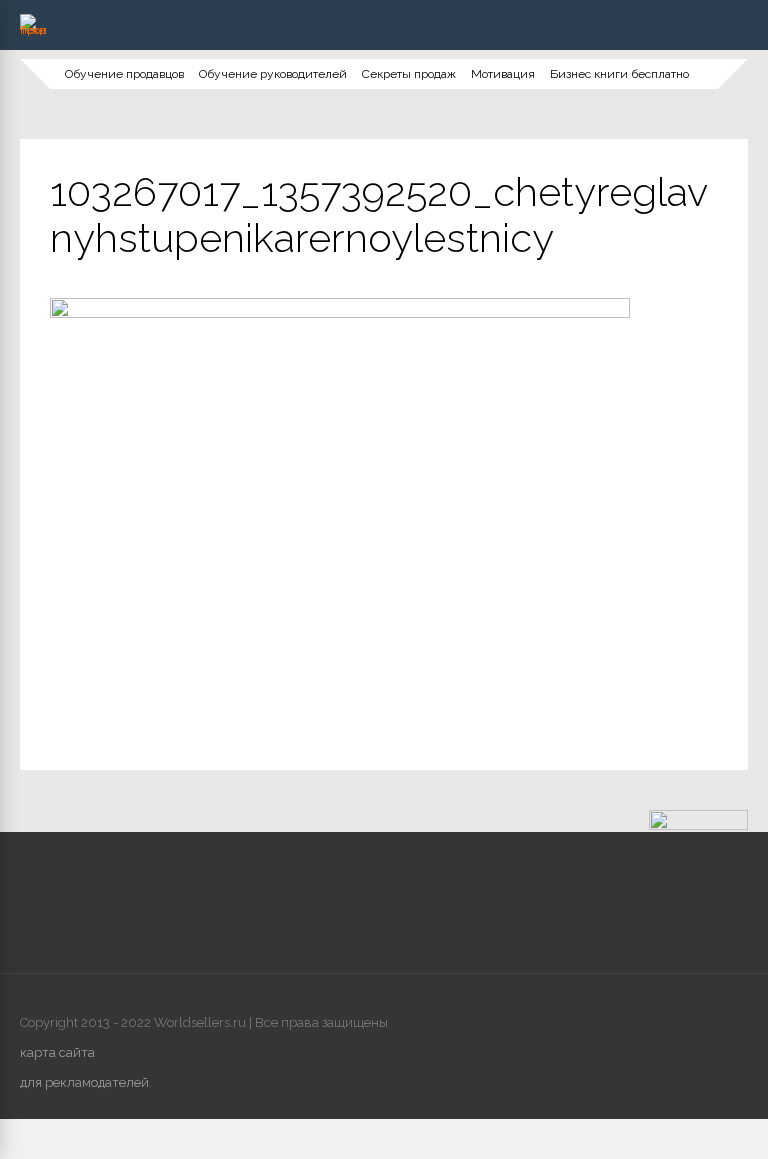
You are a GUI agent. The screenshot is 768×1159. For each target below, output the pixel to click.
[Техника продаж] (33, 30)
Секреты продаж (409, 74)
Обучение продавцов (124, 74)
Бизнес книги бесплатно (619, 74)
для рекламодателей (84, 1082)
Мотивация (503, 74)
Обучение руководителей (273, 74)
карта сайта (57, 1052)
